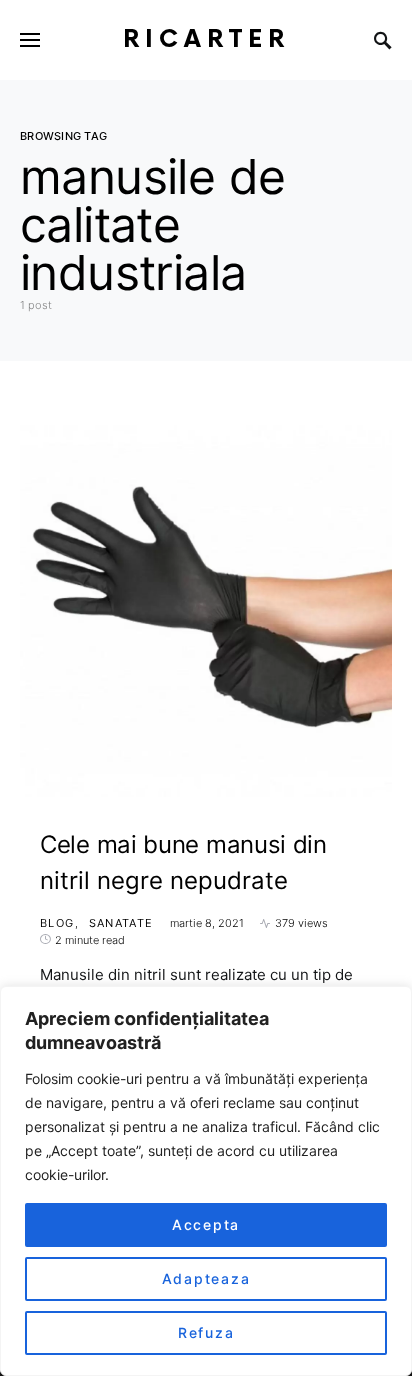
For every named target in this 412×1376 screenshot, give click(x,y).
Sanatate (121, 923)
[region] (206, 1181)
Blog (57, 923)
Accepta (206, 1224)
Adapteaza (206, 1278)
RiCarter (206, 39)
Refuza (206, 1332)
